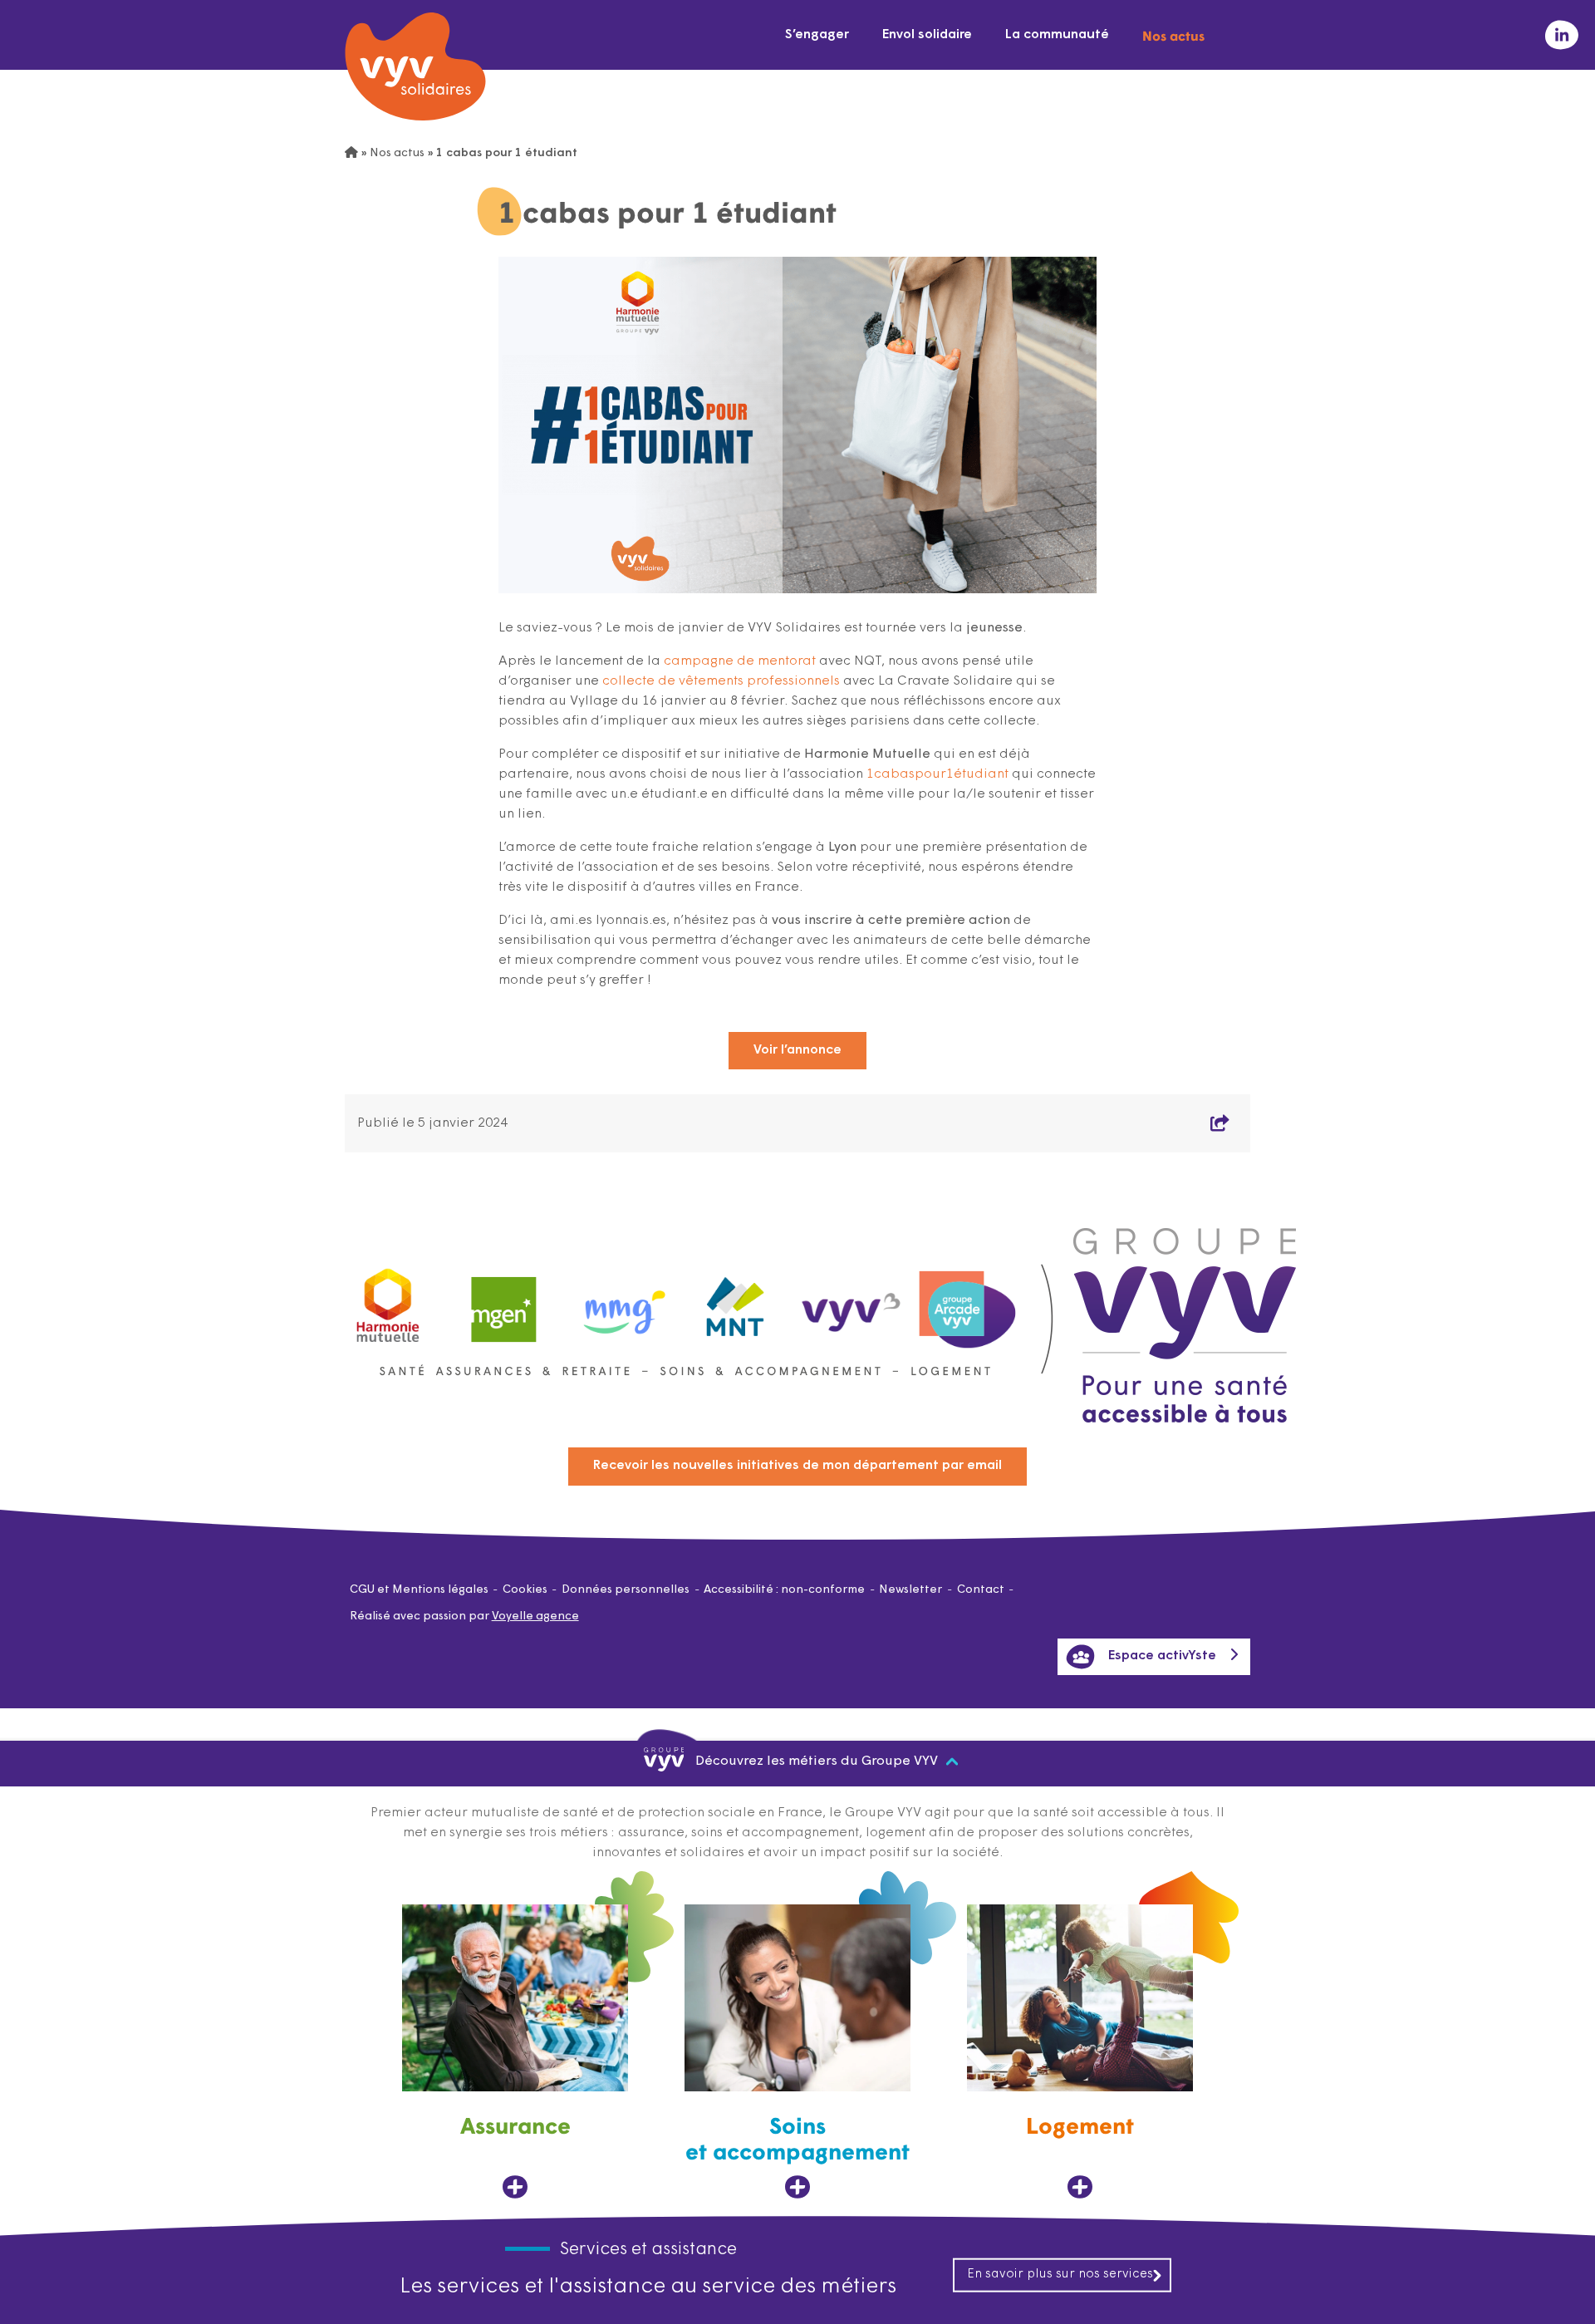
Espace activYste (1162, 1656)
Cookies (525, 1590)
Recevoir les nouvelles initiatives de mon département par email (797, 1466)
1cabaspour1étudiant (937, 774)
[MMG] (620, 1302)
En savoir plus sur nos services (1060, 2274)
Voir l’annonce (797, 1050)
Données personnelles (626, 1590)
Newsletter (910, 1590)
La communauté (1057, 35)
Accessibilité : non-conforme (784, 1590)
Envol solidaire (927, 35)
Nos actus (1173, 35)
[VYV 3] (851, 1301)
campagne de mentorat (740, 661)
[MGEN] (504, 1302)
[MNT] (736, 1302)
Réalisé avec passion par (464, 1616)
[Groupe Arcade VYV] (968, 1302)
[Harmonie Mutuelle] (388, 1302)
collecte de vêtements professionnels (721, 681)
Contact (981, 1590)
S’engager (817, 35)
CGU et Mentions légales (419, 1590)
